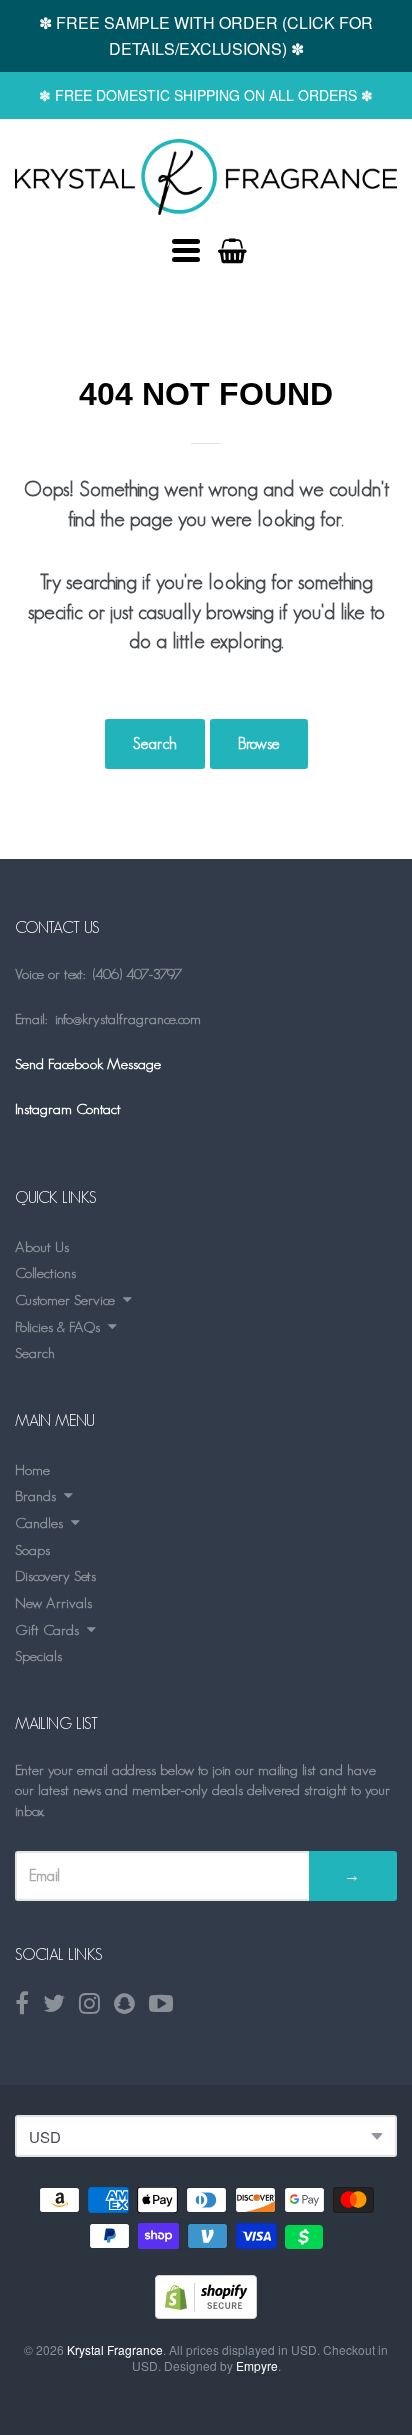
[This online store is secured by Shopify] (206, 2312)
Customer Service (65, 1299)
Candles (39, 1522)
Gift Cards (47, 1629)
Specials (38, 1655)
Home (32, 1469)
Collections (45, 1272)
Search (155, 743)
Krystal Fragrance (115, 2349)
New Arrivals (53, 1602)
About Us (42, 1246)
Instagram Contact (68, 1108)
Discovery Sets (55, 1575)
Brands (35, 1495)
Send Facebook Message (88, 1063)
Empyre (257, 2365)
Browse (259, 743)
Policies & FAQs (57, 1326)
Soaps (32, 1549)
